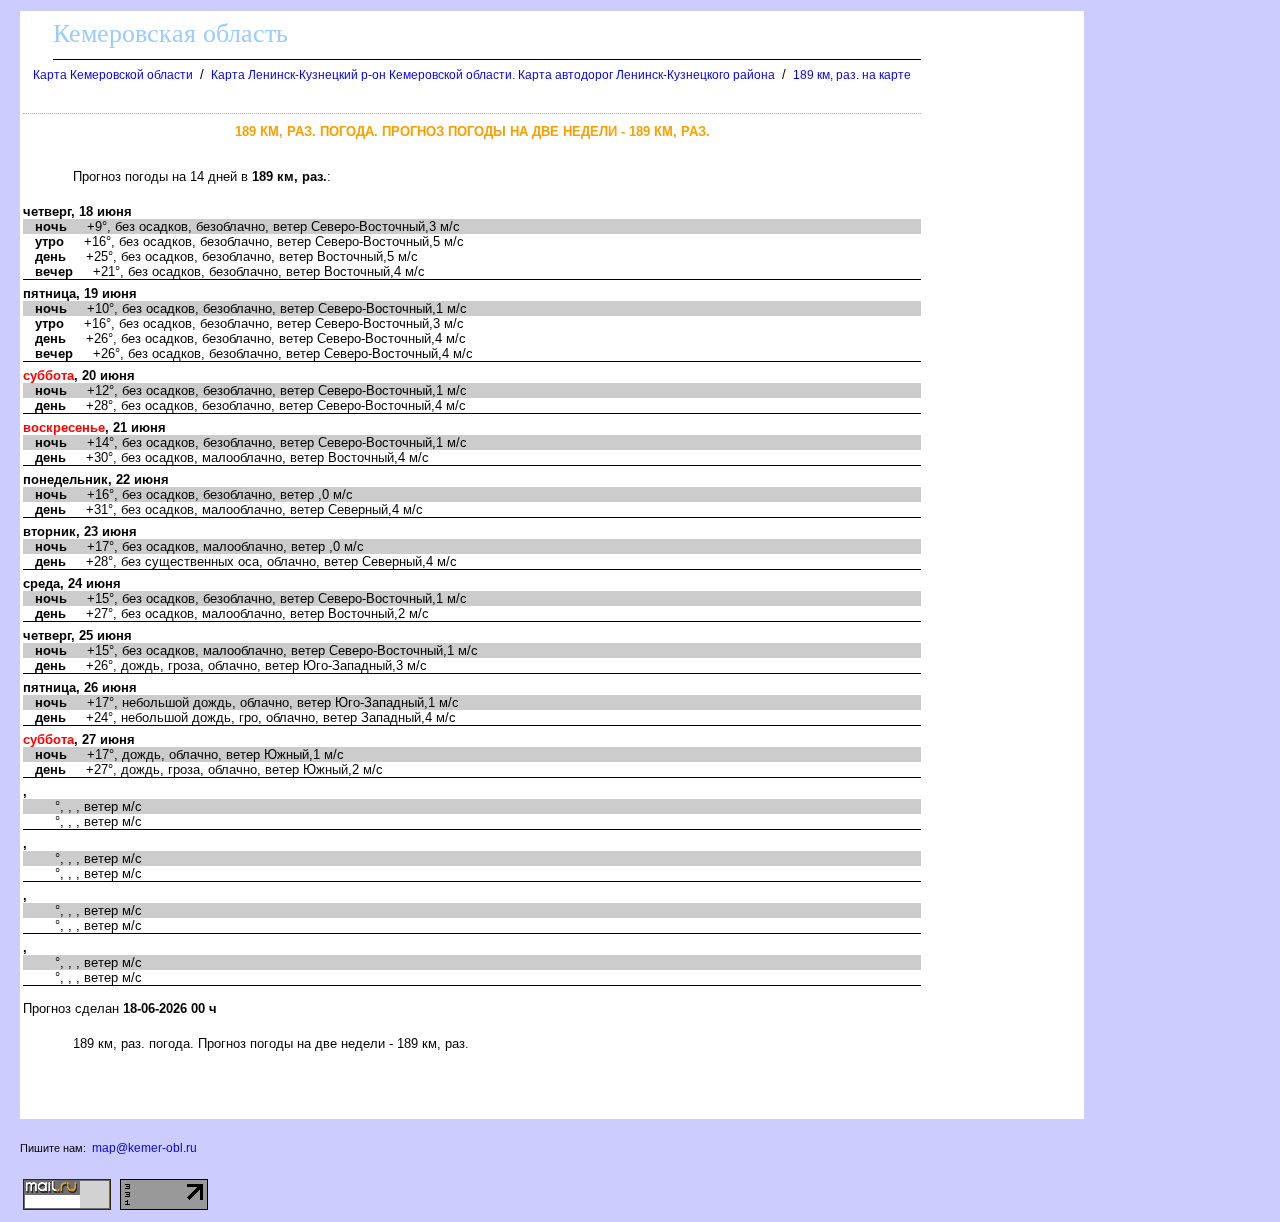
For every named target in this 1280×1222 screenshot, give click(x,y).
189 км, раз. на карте (852, 75)
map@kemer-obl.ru (144, 1148)
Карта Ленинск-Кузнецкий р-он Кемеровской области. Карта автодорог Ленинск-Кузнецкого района (493, 75)
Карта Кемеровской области (113, 75)
